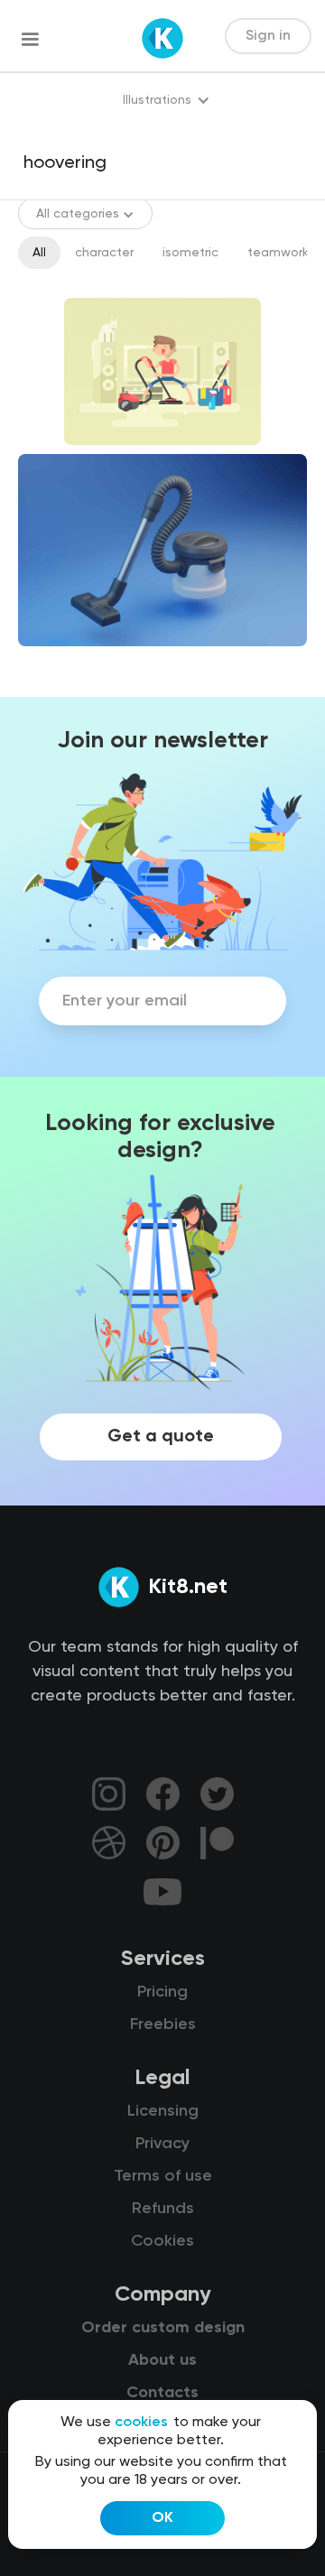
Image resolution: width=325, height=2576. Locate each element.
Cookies (162, 2241)
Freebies (163, 2025)
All (39, 253)
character (104, 253)
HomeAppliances (84, 662)
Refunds (163, 2209)
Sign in (268, 36)
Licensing (163, 2111)
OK (162, 2518)
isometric (190, 253)
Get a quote (161, 1437)
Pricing (162, 1992)
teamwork (278, 253)
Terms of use (163, 2176)
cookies (141, 2423)
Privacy (162, 2144)
